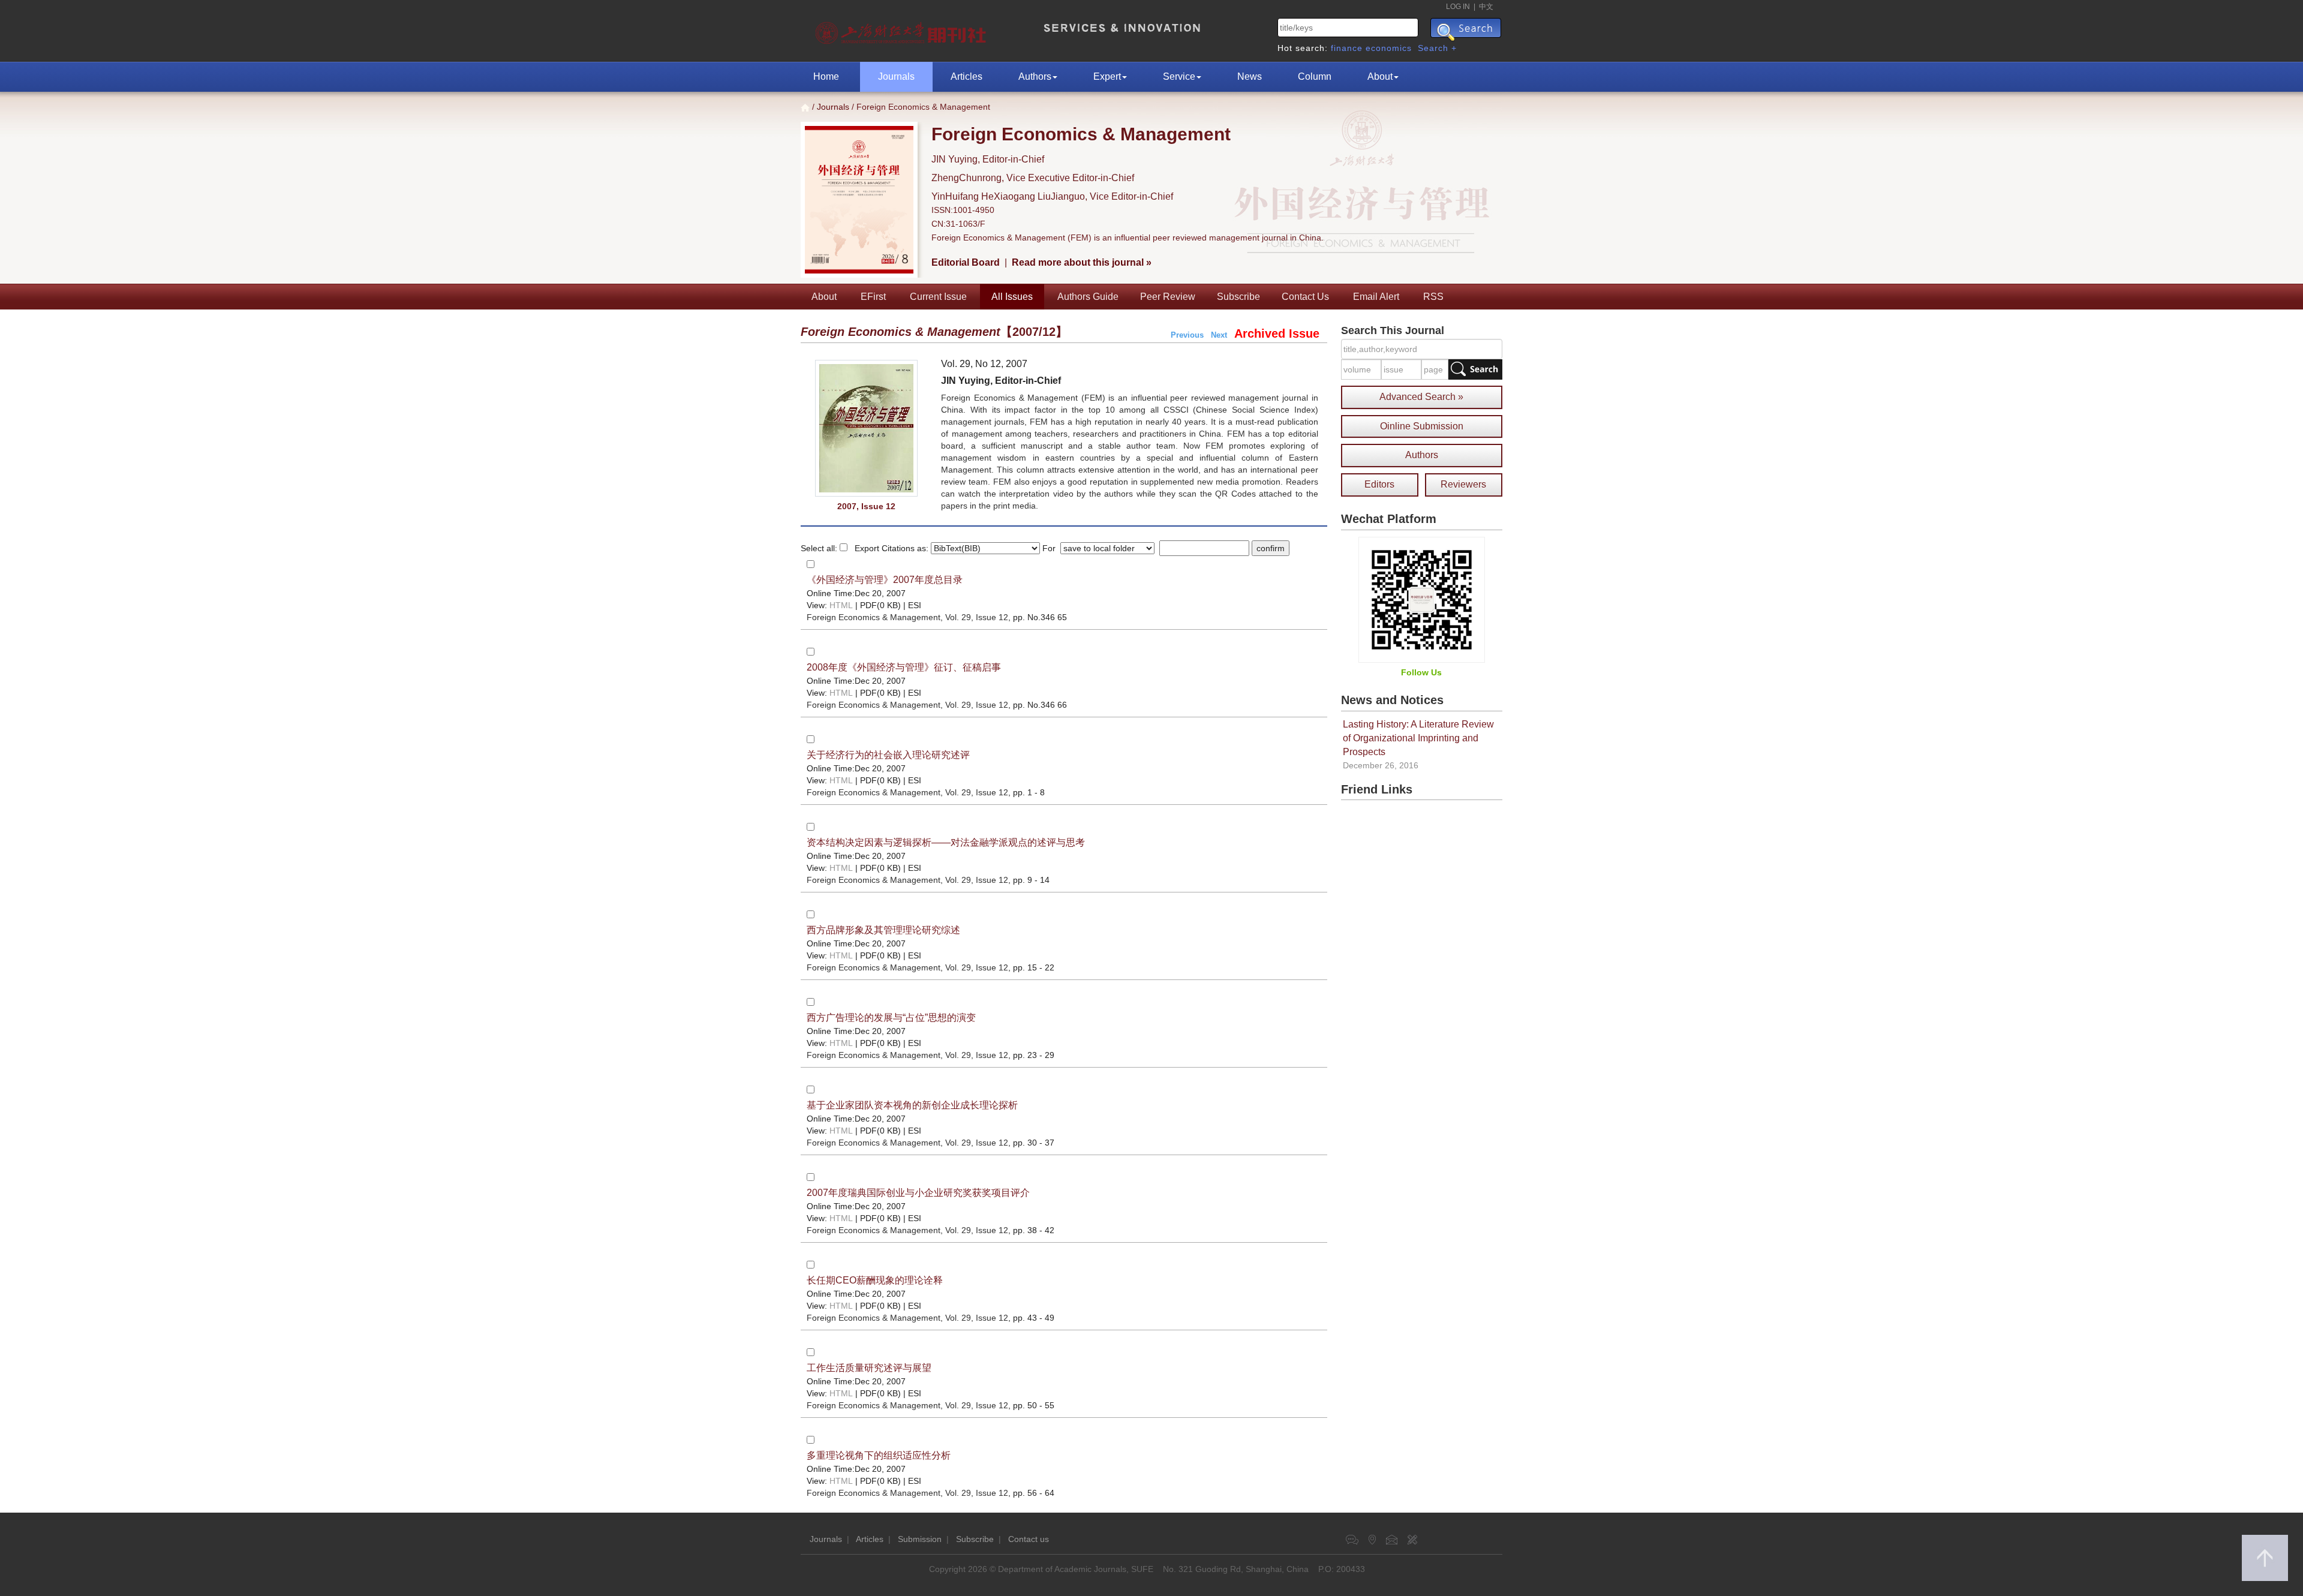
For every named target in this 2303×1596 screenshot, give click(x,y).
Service (1179, 76)
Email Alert (1376, 297)
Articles (966, 76)
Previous (1187, 335)
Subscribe (1238, 297)
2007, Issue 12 (866, 506)
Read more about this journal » (1082, 262)
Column (1315, 76)
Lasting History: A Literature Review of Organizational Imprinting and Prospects (1418, 738)
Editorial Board (966, 262)
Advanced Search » (1421, 397)
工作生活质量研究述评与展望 (869, 1368)
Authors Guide (1088, 297)
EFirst (873, 297)
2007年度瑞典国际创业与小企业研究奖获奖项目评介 (918, 1193)
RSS (1433, 297)
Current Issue (938, 297)
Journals (896, 76)
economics (1389, 48)
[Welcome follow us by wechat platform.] (1422, 599)
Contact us (1029, 1539)
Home (826, 76)
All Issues (1012, 297)
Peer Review (1168, 297)
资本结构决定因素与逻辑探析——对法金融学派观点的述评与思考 (946, 842)
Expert (1107, 76)
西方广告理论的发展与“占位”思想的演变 (891, 1018)
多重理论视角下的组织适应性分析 (879, 1455)
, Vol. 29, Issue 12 (907, 617)
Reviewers (1463, 484)
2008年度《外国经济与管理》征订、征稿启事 (904, 667)
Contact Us (1305, 297)
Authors (1035, 76)
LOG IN (1458, 7)
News (1250, 76)
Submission (920, 1539)
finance (1347, 48)
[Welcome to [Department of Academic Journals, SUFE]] (902, 30)
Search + (1437, 48)
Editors (1379, 484)
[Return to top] (2265, 1558)
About (1380, 76)
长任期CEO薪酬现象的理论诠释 (875, 1280)
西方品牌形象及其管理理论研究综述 (883, 930)
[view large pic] (866, 428)
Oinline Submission (1422, 426)
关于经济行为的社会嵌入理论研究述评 (888, 755)
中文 (1486, 7)
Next (1219, 335)
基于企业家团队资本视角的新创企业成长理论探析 (912, 1105)
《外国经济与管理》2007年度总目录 (885, 580)
